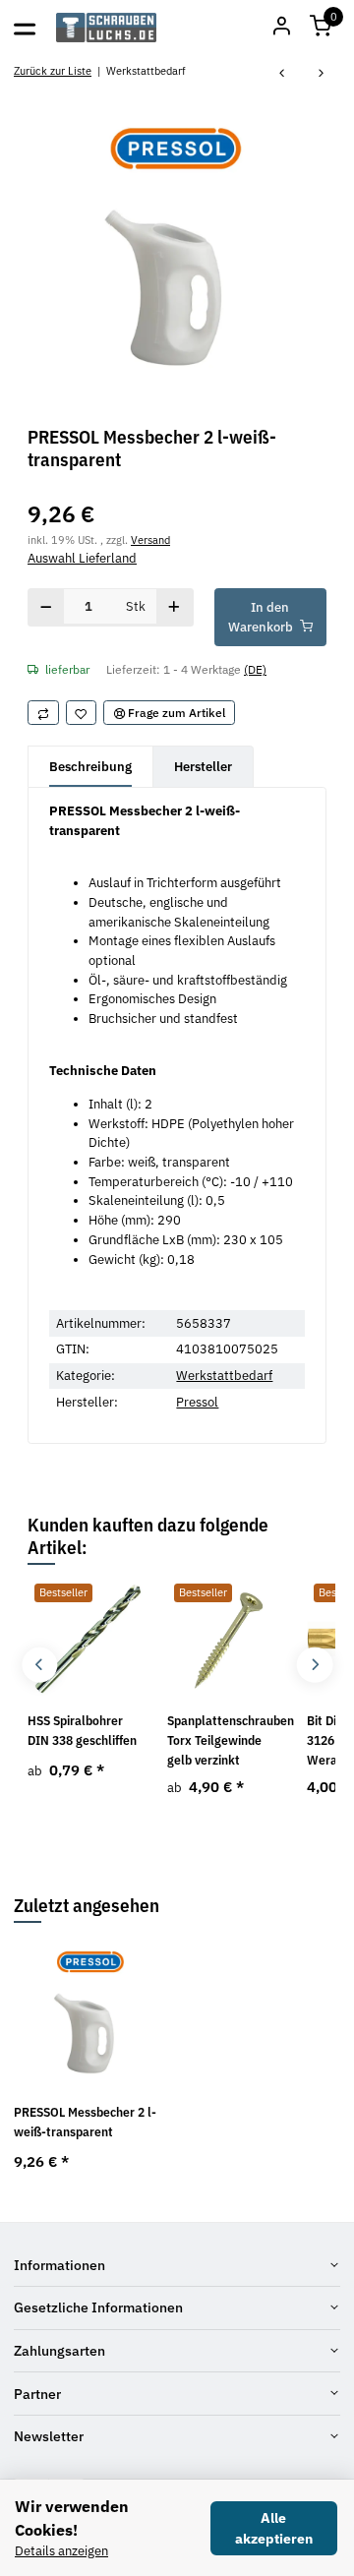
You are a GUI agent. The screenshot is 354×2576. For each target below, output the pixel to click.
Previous (40, 1665)
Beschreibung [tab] (90, 767)
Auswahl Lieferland (82, 558)
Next (314, 1665)
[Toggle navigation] (25, 28)
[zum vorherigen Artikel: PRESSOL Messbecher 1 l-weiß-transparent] (282, 74)
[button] (321, 28)
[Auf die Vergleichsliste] (43, 713)
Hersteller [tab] (203, 767)
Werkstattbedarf (224, 1376)
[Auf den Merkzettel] (82, 713)
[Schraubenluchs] (107, 28)
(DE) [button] (255, 669)
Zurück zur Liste (53, 70)
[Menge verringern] (46, 607)
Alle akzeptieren (274, 2528)
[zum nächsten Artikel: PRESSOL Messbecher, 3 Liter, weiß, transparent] (322, 74)
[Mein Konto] (281, 28)
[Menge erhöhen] (175, 607)
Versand (150, 539)
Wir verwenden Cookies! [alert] (72, 2518)
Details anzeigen (61, 2551)
